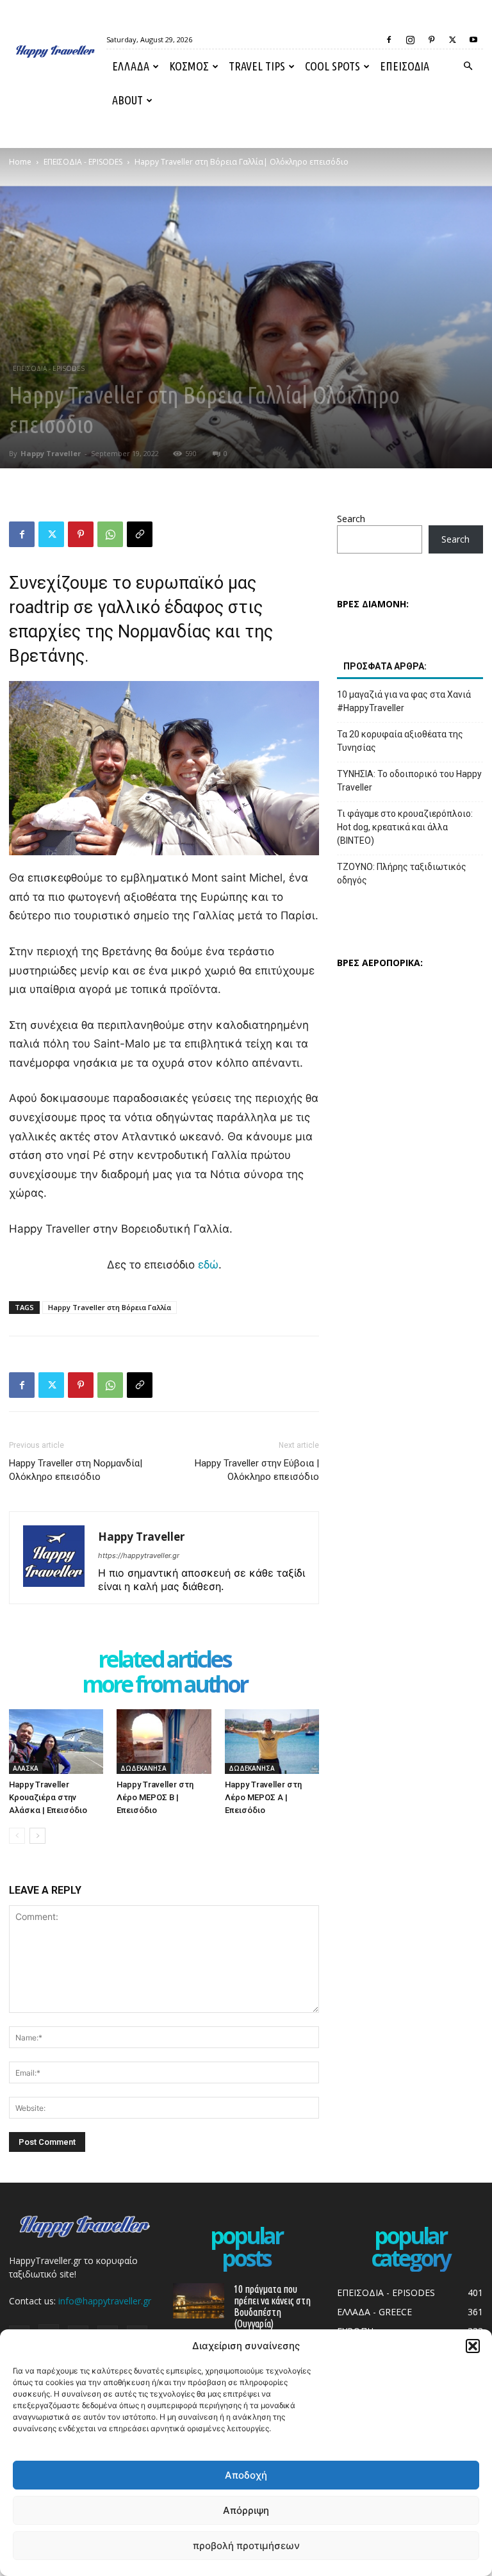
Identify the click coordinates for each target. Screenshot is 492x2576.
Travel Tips (257, 66)
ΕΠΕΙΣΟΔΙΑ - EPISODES (83, 162)
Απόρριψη (246, 2510)
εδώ (208, 1265)
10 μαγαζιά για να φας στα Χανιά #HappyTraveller (404, 701)
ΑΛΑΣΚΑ (26, 1768)
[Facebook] (389, 40)
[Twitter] (452, 40)
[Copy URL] (140, 534)
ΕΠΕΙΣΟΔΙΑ (405, 66)
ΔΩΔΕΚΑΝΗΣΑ (143, 1768)
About (127, 100)
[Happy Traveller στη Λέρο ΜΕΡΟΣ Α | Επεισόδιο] (272, 1742)
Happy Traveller (51, 453)
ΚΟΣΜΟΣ (189, 66)
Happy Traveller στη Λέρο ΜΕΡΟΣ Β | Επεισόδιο (155, 1797)
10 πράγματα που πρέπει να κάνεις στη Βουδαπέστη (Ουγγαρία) (272, 2306)
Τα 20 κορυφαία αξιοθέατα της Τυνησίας (400, 741)
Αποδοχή (246, 2475)
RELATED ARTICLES (164, 1660)
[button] (473, 2346)
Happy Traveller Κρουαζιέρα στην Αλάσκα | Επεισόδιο (48, 1797)
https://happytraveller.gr (139, 1555)
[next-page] (37, 1836)
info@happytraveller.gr (105, 2301)
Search (351, 519)
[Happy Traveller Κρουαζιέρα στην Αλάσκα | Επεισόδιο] (56, 1742)
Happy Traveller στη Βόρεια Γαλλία (110, 1307)
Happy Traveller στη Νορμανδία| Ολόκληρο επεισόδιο (76, 1470)
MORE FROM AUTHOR (164, 1685)
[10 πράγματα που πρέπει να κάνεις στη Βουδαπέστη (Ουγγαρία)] (199, 2301)
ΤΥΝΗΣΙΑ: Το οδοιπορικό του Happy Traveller (409, 781)
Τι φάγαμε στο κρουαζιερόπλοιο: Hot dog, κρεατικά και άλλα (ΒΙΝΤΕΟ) (405, 827)
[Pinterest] (431, 40)
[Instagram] (410, 40)
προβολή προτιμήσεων (246, 2546)
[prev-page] (17, 1836)
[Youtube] (473, 40)
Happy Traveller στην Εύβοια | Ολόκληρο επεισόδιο (257, 1470)
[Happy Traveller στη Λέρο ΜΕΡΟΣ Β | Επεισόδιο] (164, 1742)
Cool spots (332, 66)
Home (20, 162)
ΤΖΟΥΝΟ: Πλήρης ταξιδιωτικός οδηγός (402, 874)
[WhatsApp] (110, 534)
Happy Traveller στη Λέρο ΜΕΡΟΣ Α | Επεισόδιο (263, 1797)
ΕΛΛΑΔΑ (131, 66)
